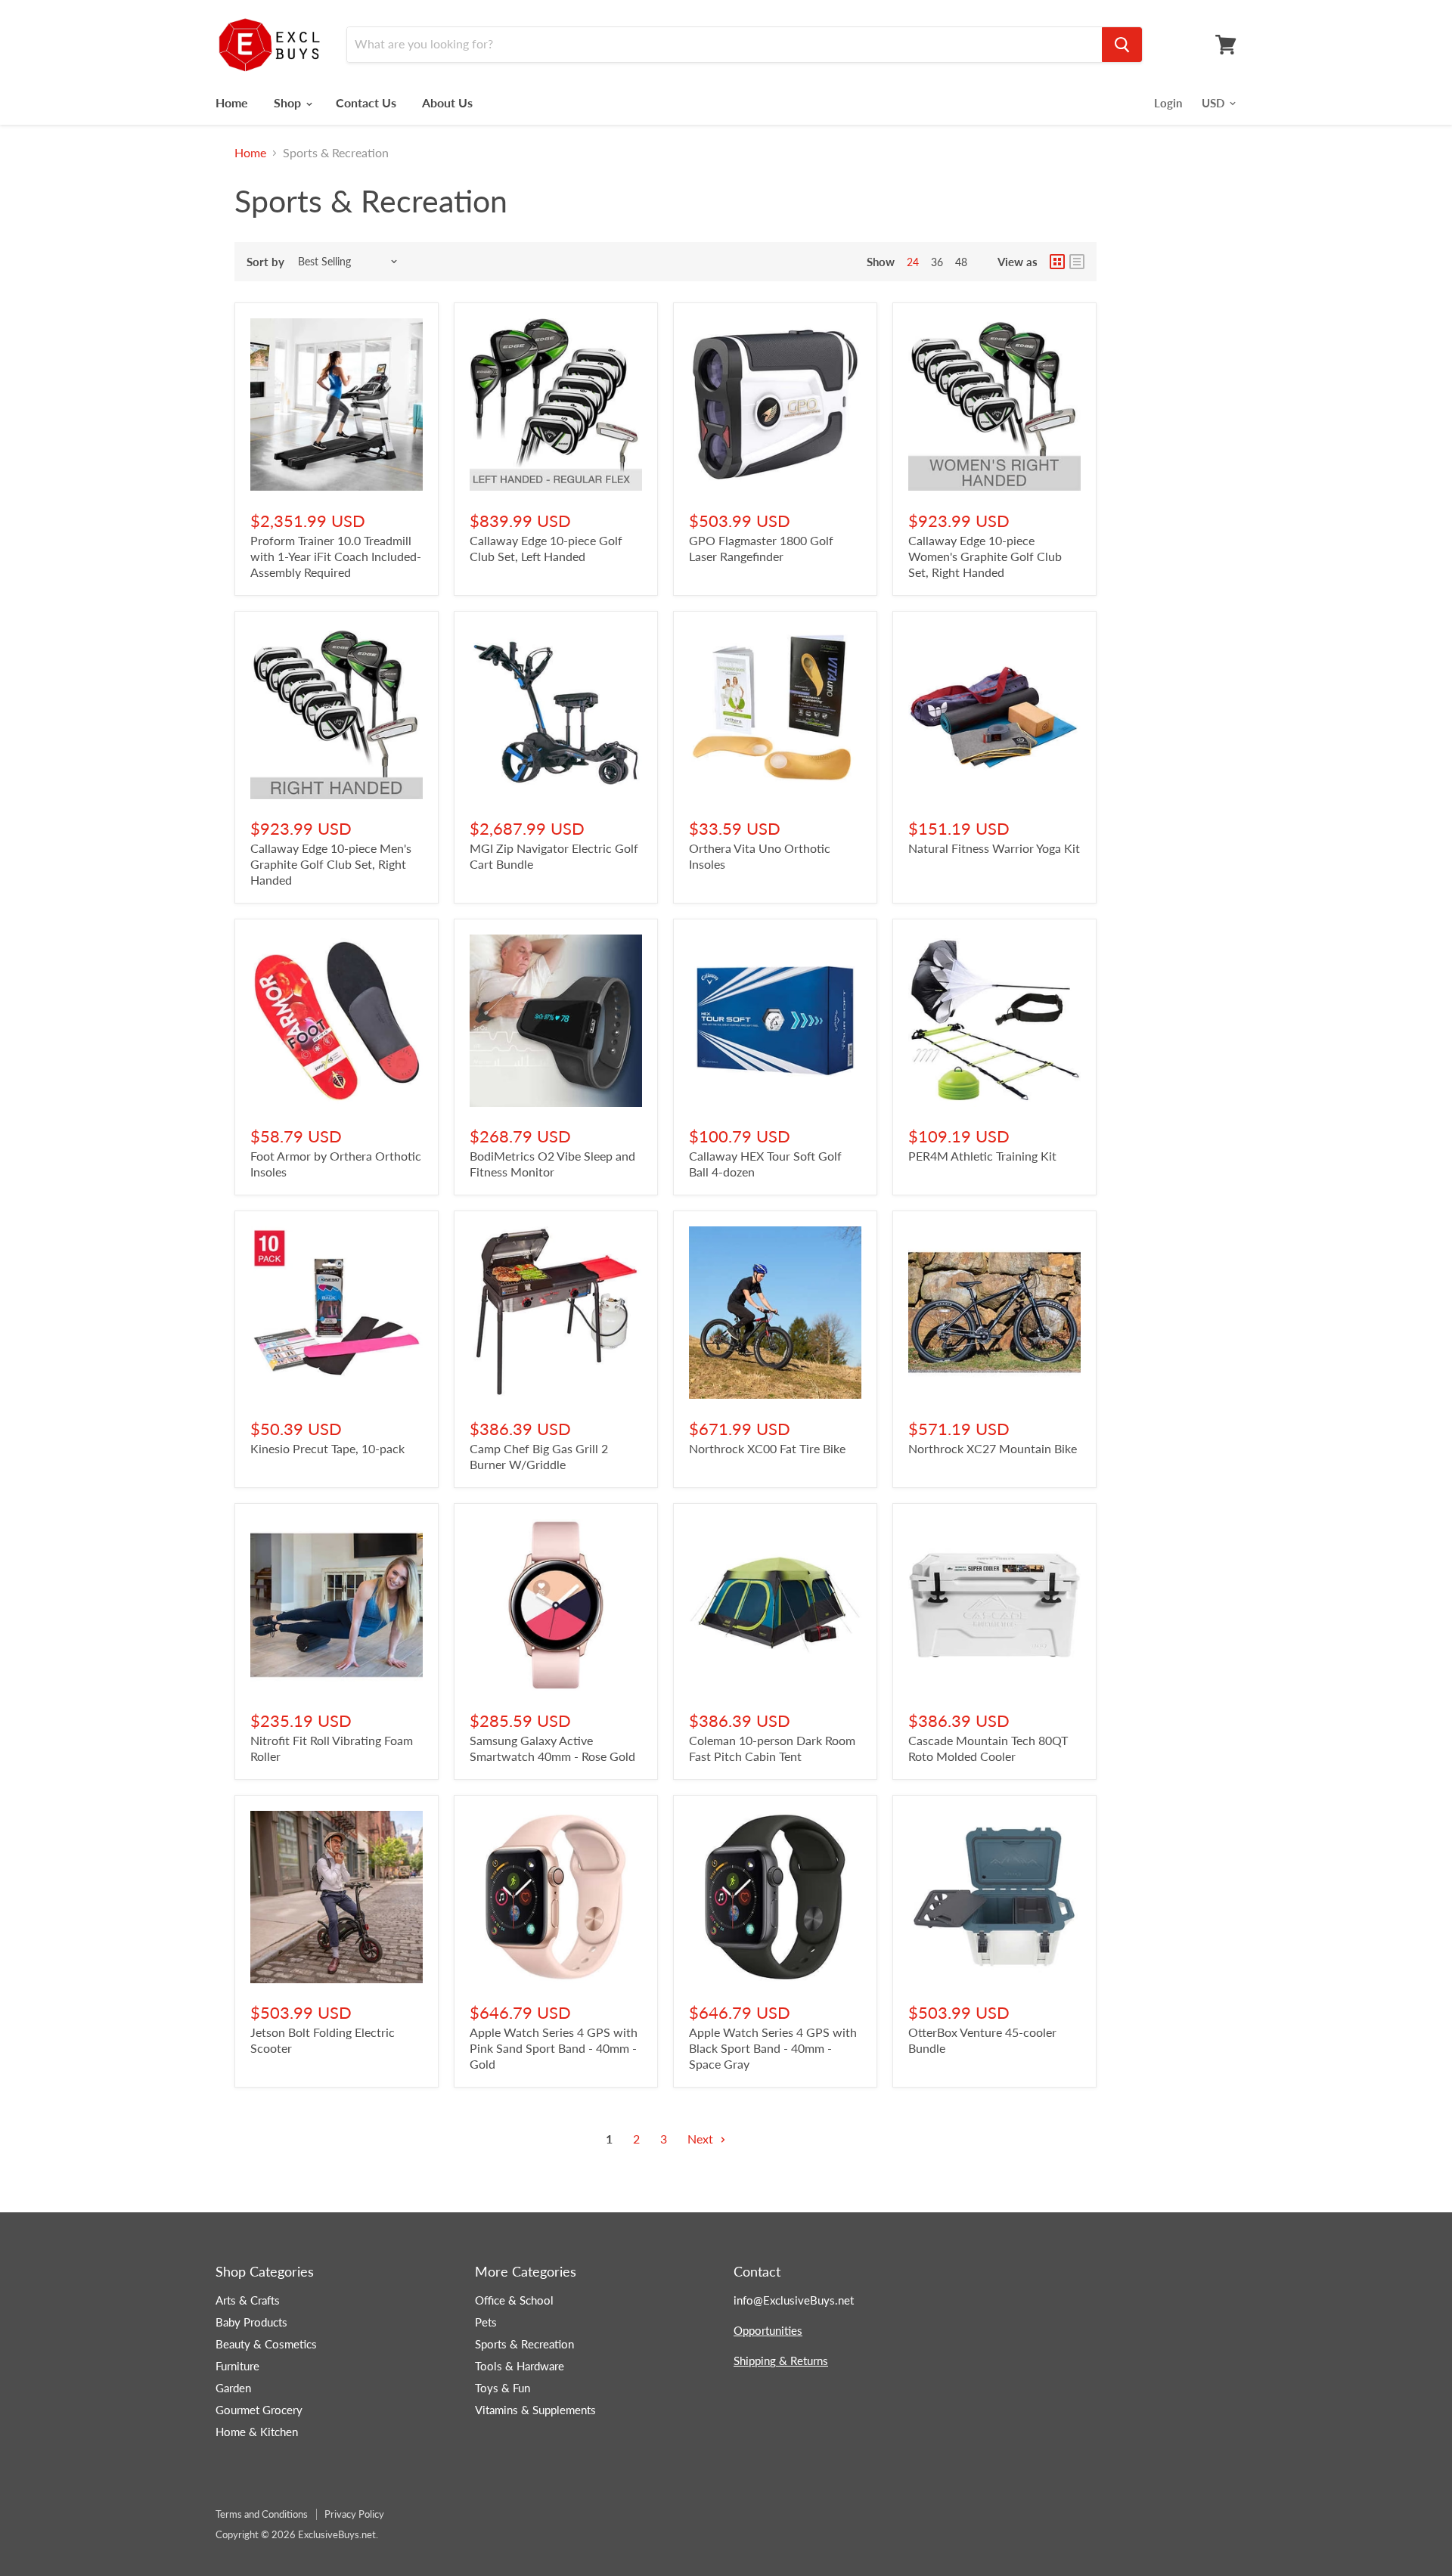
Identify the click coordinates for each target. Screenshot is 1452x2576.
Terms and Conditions (262, 2514)
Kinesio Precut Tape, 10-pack (327, 1448)
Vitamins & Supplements (535, 2410)
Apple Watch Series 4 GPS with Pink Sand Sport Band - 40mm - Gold (554, 2048)
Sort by (265, 262)
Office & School (514, 2300)
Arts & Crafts (248, 2300)
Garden (233, 2388)
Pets (486, 2322)
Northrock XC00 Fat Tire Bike (767, 1448)
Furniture (237, 2366)
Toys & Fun (503, 2388)
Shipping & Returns (781, 2361)
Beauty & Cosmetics (266, 2344)
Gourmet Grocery (259, 2410)
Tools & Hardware (520, 2366)
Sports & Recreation (524, 2344)
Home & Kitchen (257, 2432)
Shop (289, 102)
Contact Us (366, 102)
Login (1168, 103)
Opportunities (768, 2330)
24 (913, 262)
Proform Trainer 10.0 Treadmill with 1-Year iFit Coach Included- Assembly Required (336, 556)
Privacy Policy (354, 2514)
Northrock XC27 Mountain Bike (993, 1448)
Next (702, 2139)
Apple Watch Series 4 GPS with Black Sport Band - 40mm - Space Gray (773, 2048)
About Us (447, 102)
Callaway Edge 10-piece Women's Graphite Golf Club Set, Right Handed (985, 556)
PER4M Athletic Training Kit (982, 1156)
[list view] (1077, 262)
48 (961, 262)
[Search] (1122, 45)
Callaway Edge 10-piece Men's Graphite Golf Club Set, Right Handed (331, 864)
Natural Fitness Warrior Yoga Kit (994, 848)
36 (937, 262)
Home (232, 102)
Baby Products (251, 2322)
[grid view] (1057, 262)
